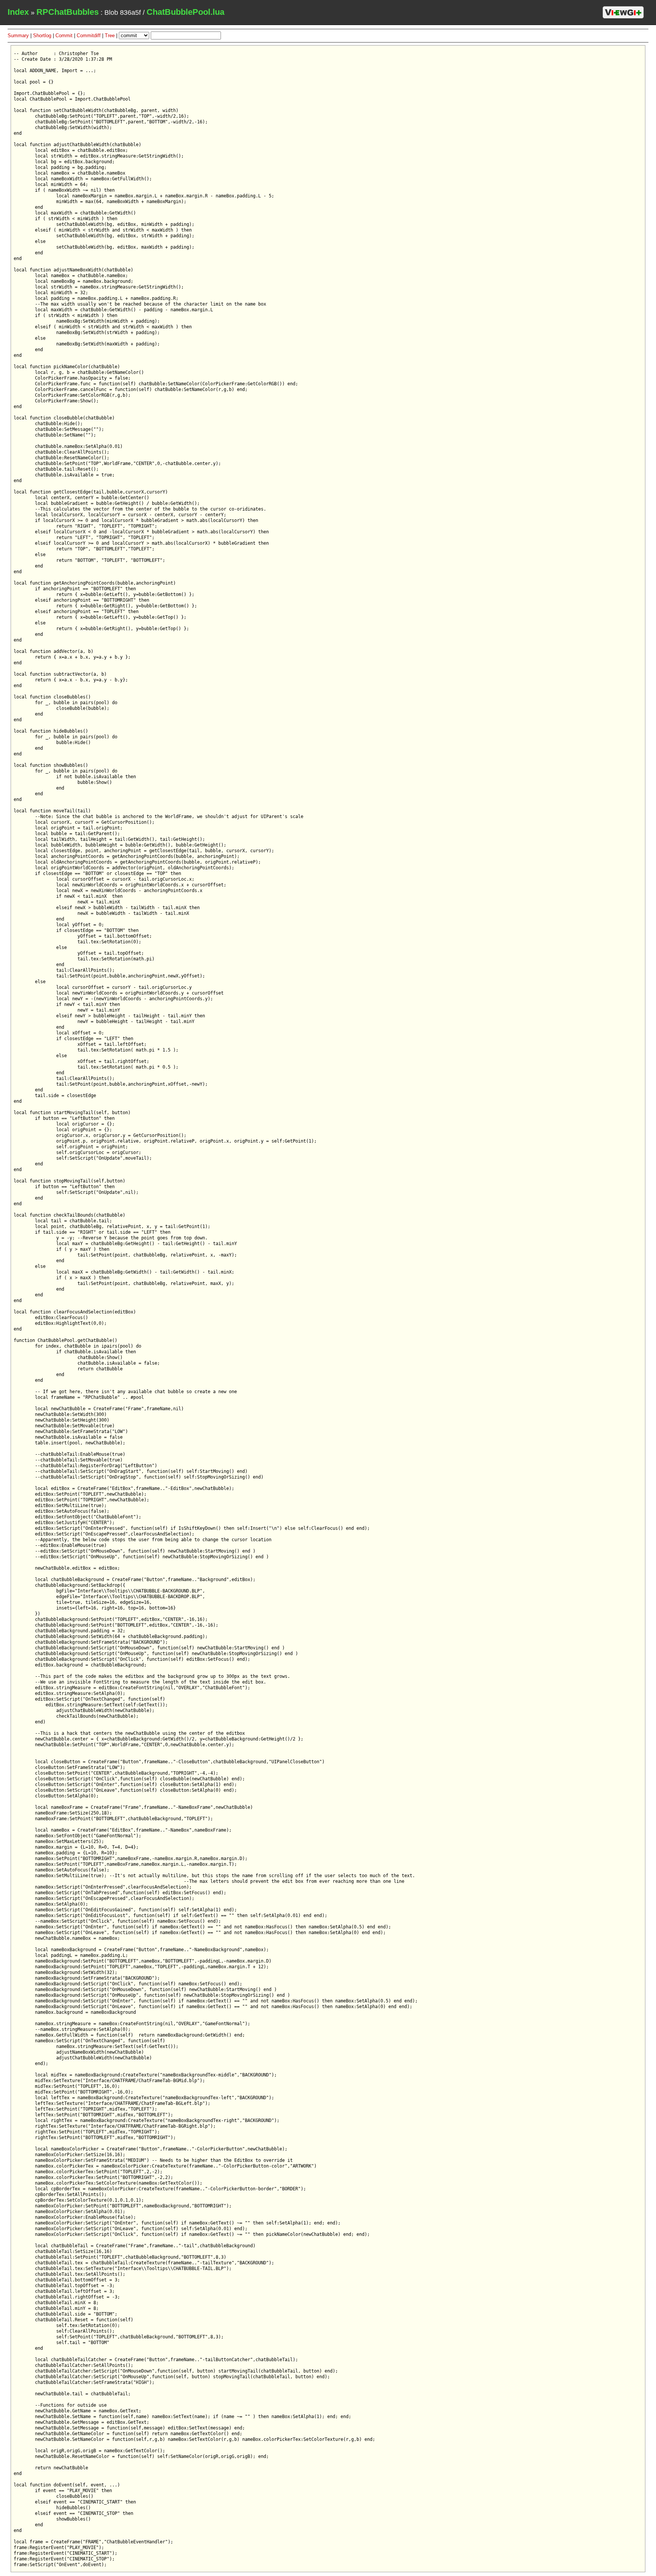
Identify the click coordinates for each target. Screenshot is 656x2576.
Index (18, 12)
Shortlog (42, 35)
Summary (18, 35)
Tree (110, 35)
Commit (64, 35)
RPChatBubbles (68, 12)
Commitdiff (89, 35)
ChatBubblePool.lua (185, 12)
